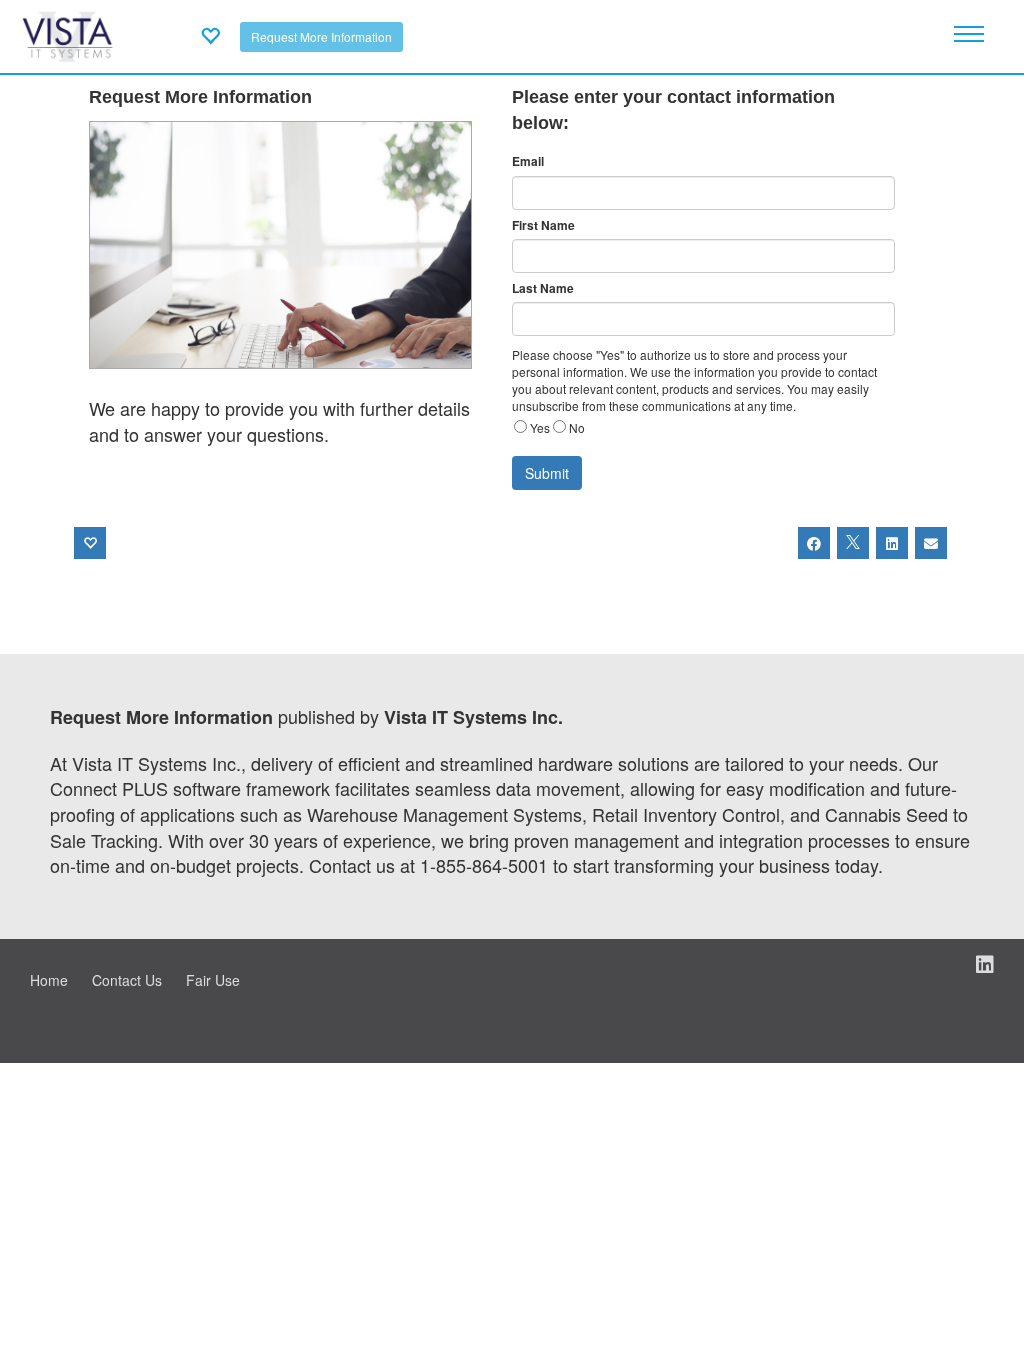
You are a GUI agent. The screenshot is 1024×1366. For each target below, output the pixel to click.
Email (528, 161)
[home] (67, 34)
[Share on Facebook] (814, 543)
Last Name (543, 288)
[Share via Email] (931, 543)
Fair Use (213, 980)
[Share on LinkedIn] (892, 543)
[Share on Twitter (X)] (853, 543)
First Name (543, 225)
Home (49, 980)
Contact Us (127, 980)
